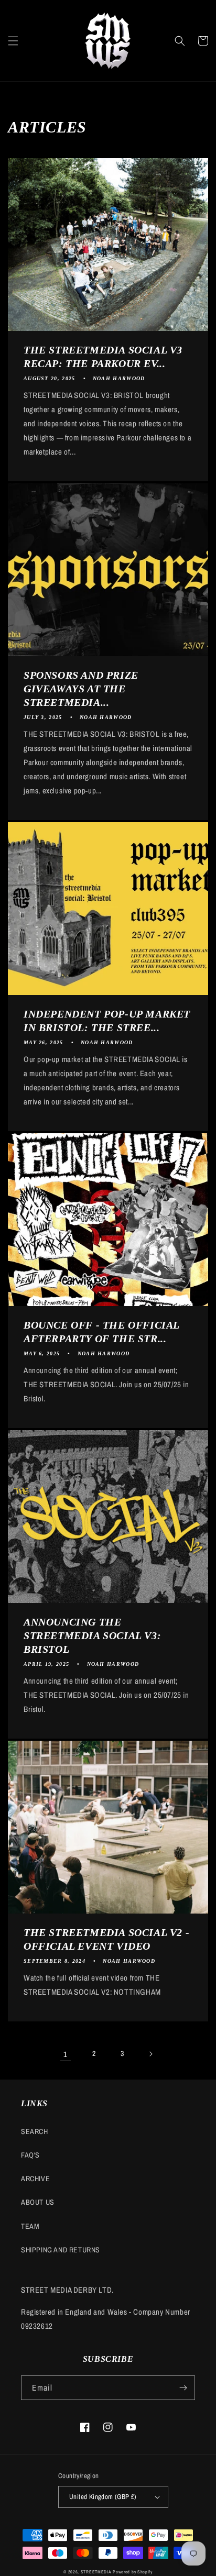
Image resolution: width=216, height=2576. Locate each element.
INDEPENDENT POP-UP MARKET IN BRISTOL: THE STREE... (107, 1021)
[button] (13, 41)
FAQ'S (30, 2155)
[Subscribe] (183, 2388)
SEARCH (35, 2131)
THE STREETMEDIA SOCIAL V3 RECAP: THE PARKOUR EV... (103, 357)
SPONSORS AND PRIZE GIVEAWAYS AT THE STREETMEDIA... (81, 689)
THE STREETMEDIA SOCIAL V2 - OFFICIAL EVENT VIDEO (106, 1939)
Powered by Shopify (133, 2572)
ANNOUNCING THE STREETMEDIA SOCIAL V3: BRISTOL (92, 1635)
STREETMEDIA (96, 2572)
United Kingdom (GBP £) (103, 2497)
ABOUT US (38, 2202)
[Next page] (150, 2054)
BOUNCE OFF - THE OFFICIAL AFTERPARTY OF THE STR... (101, 1332)
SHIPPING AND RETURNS (61, 2250)
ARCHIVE (35, 2179)
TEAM (30, 2226)
